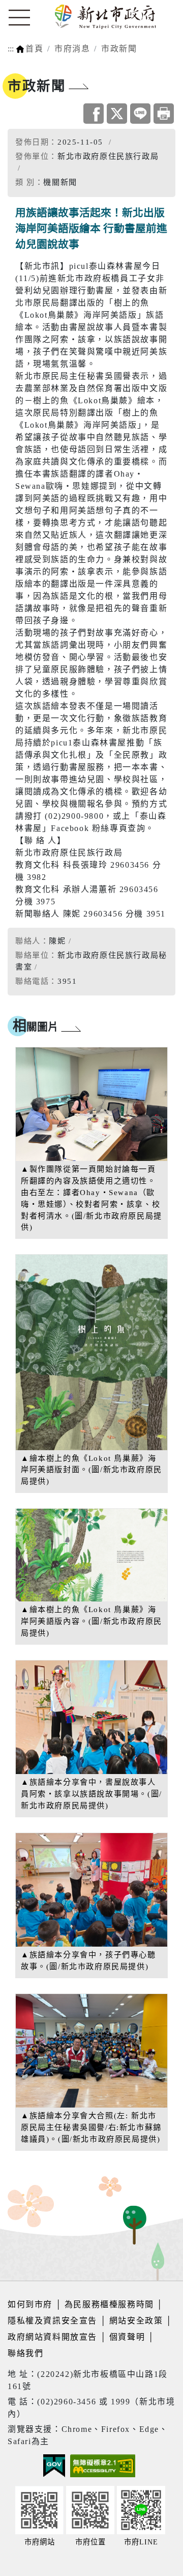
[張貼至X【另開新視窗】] (117, 114)
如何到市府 (32, 2304)
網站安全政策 (136, 2321)
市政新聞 (119, 49)
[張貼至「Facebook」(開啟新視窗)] (94, 114)
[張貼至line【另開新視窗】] (140, 114)
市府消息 (72, 49)
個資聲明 (127, 2337)
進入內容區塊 (27, 6)
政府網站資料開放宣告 (52, 2337)
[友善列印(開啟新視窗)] (164, 114)
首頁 (34, 49)
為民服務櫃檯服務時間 (109, 2304)
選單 (19, 18)
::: (11, 49)
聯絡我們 (25, 2353)
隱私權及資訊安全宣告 (52, 2321)
